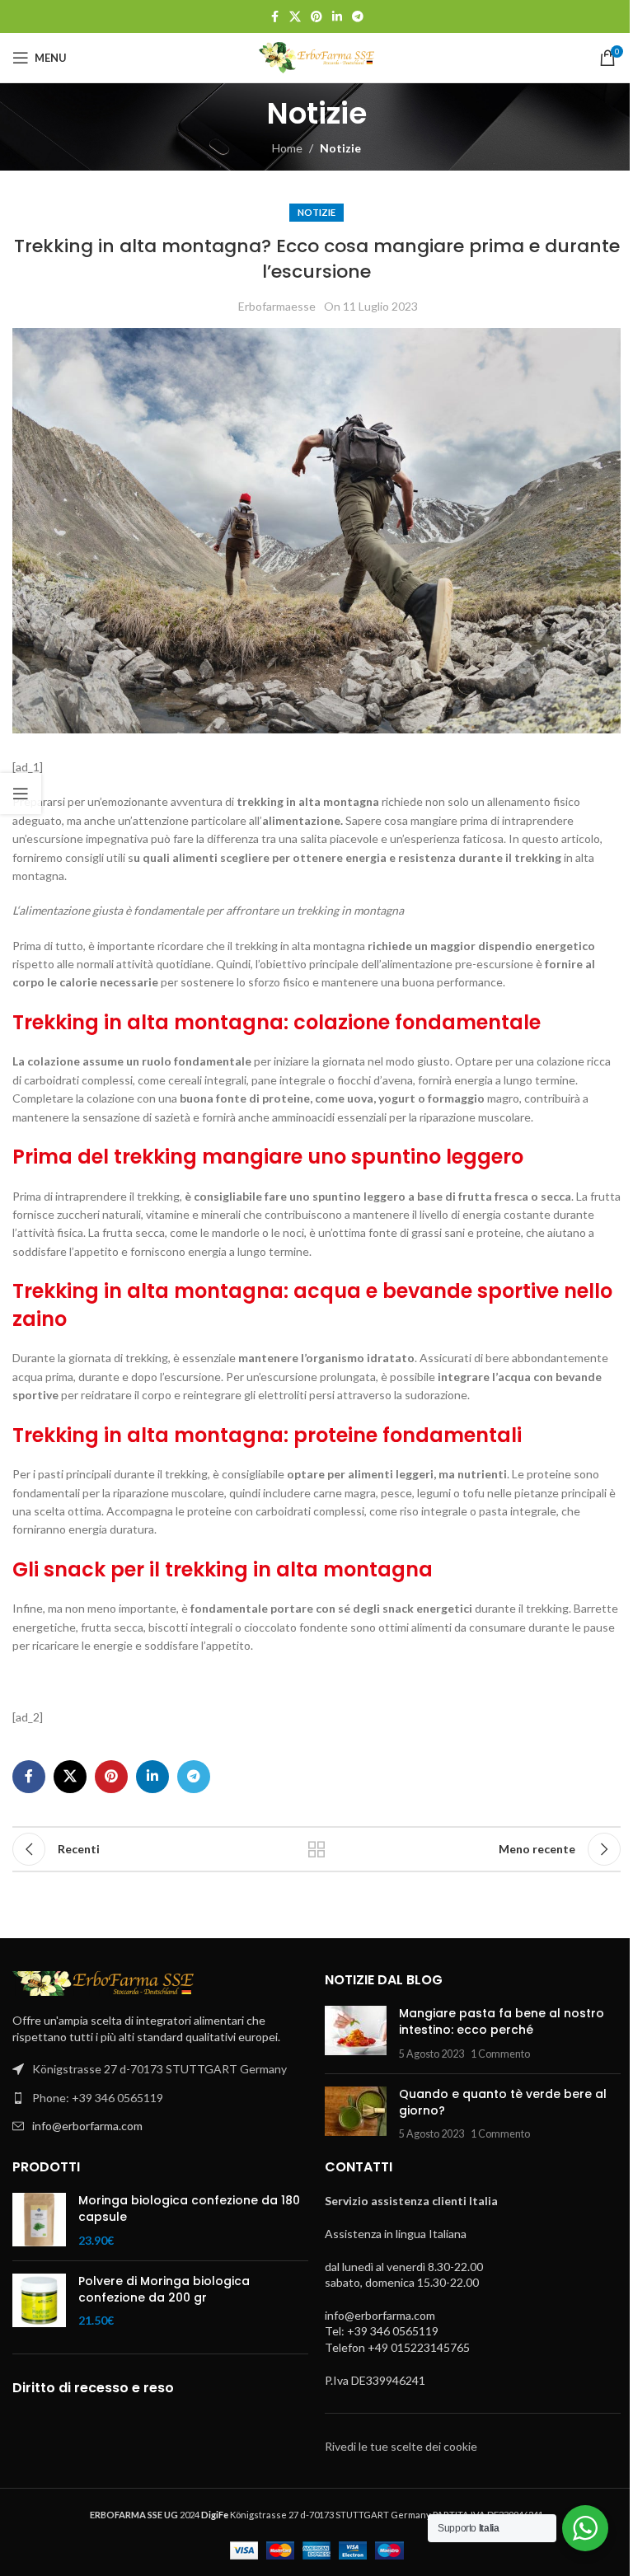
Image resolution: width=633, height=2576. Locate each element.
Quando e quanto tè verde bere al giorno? (503, 2102)
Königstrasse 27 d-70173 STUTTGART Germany (159, 2069)
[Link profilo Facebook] (274, 17)
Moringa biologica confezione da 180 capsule (189, 2209)
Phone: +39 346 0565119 (98, 2098)
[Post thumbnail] (356, 2033)
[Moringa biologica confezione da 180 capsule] (39, 2220)
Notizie (340, 148)
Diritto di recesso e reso (93, 2388)
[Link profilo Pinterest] (316, 17)
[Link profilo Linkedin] (337, 17)
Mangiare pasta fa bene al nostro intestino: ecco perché (502, 2021)
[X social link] (295, 17)
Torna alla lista (316, 1849)
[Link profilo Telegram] (358, 17)
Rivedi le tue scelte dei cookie (401, 2446)
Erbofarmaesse (277, 306)
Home (287, 148)
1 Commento (500, 2054)
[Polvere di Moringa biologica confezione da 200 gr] (39, 2301)
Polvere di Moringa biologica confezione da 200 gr (164, 2290)
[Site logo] (316, 56)
